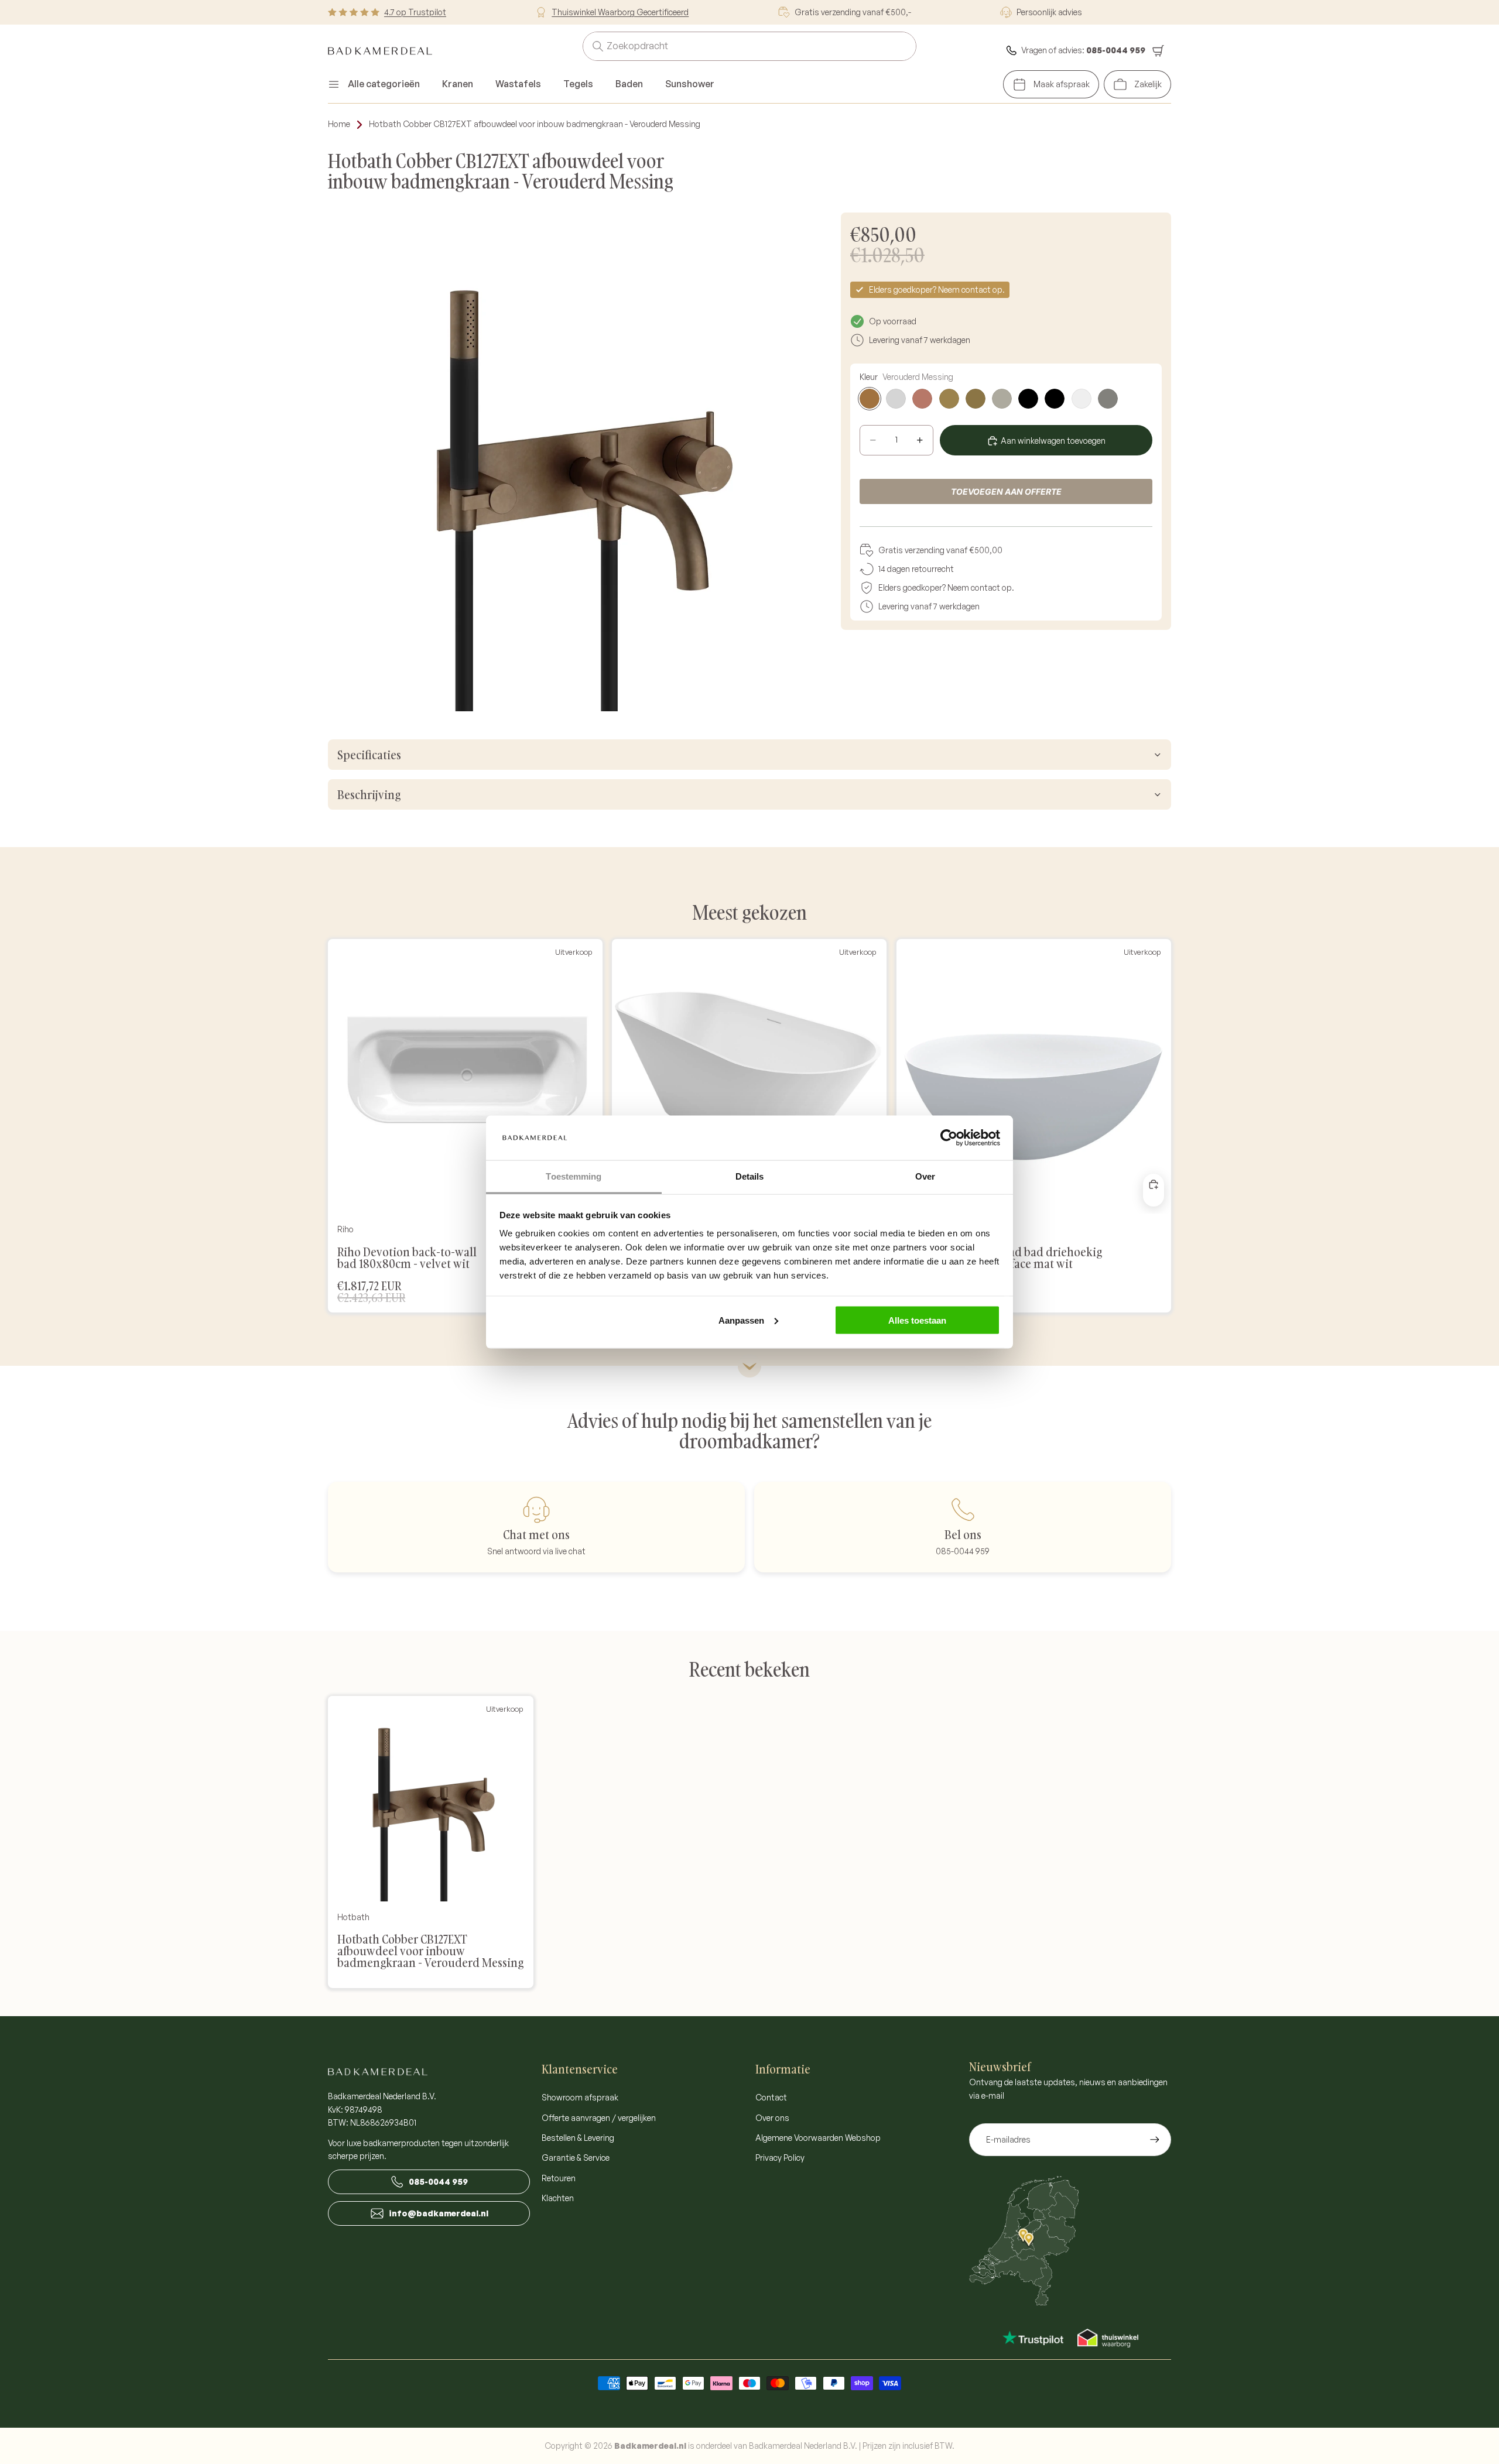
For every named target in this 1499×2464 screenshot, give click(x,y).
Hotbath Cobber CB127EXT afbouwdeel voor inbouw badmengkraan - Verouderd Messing (535, 124)
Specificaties (369, 755)
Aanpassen (741, 1320)
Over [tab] (925, 1176)
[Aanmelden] (1155, 2140)
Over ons (772, 2118)
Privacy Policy (780, 2158)
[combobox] (735, 46)
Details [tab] (750, 1176)
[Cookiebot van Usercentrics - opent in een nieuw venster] (949, 1137)
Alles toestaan (917, 1320)
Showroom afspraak (580, 2097)
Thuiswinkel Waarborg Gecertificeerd (620, 12)
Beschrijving (369, 794)
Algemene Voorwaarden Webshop (818, 2138)
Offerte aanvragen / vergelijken (599, 2118)
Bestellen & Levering (578, 2138)
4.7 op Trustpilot (415, 12)
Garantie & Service (576, 2158)
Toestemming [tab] (574, 1176)
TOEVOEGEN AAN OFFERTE (1006, 491)
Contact (771, 2097)
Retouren (559, 2178)
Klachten (558, 2198)
